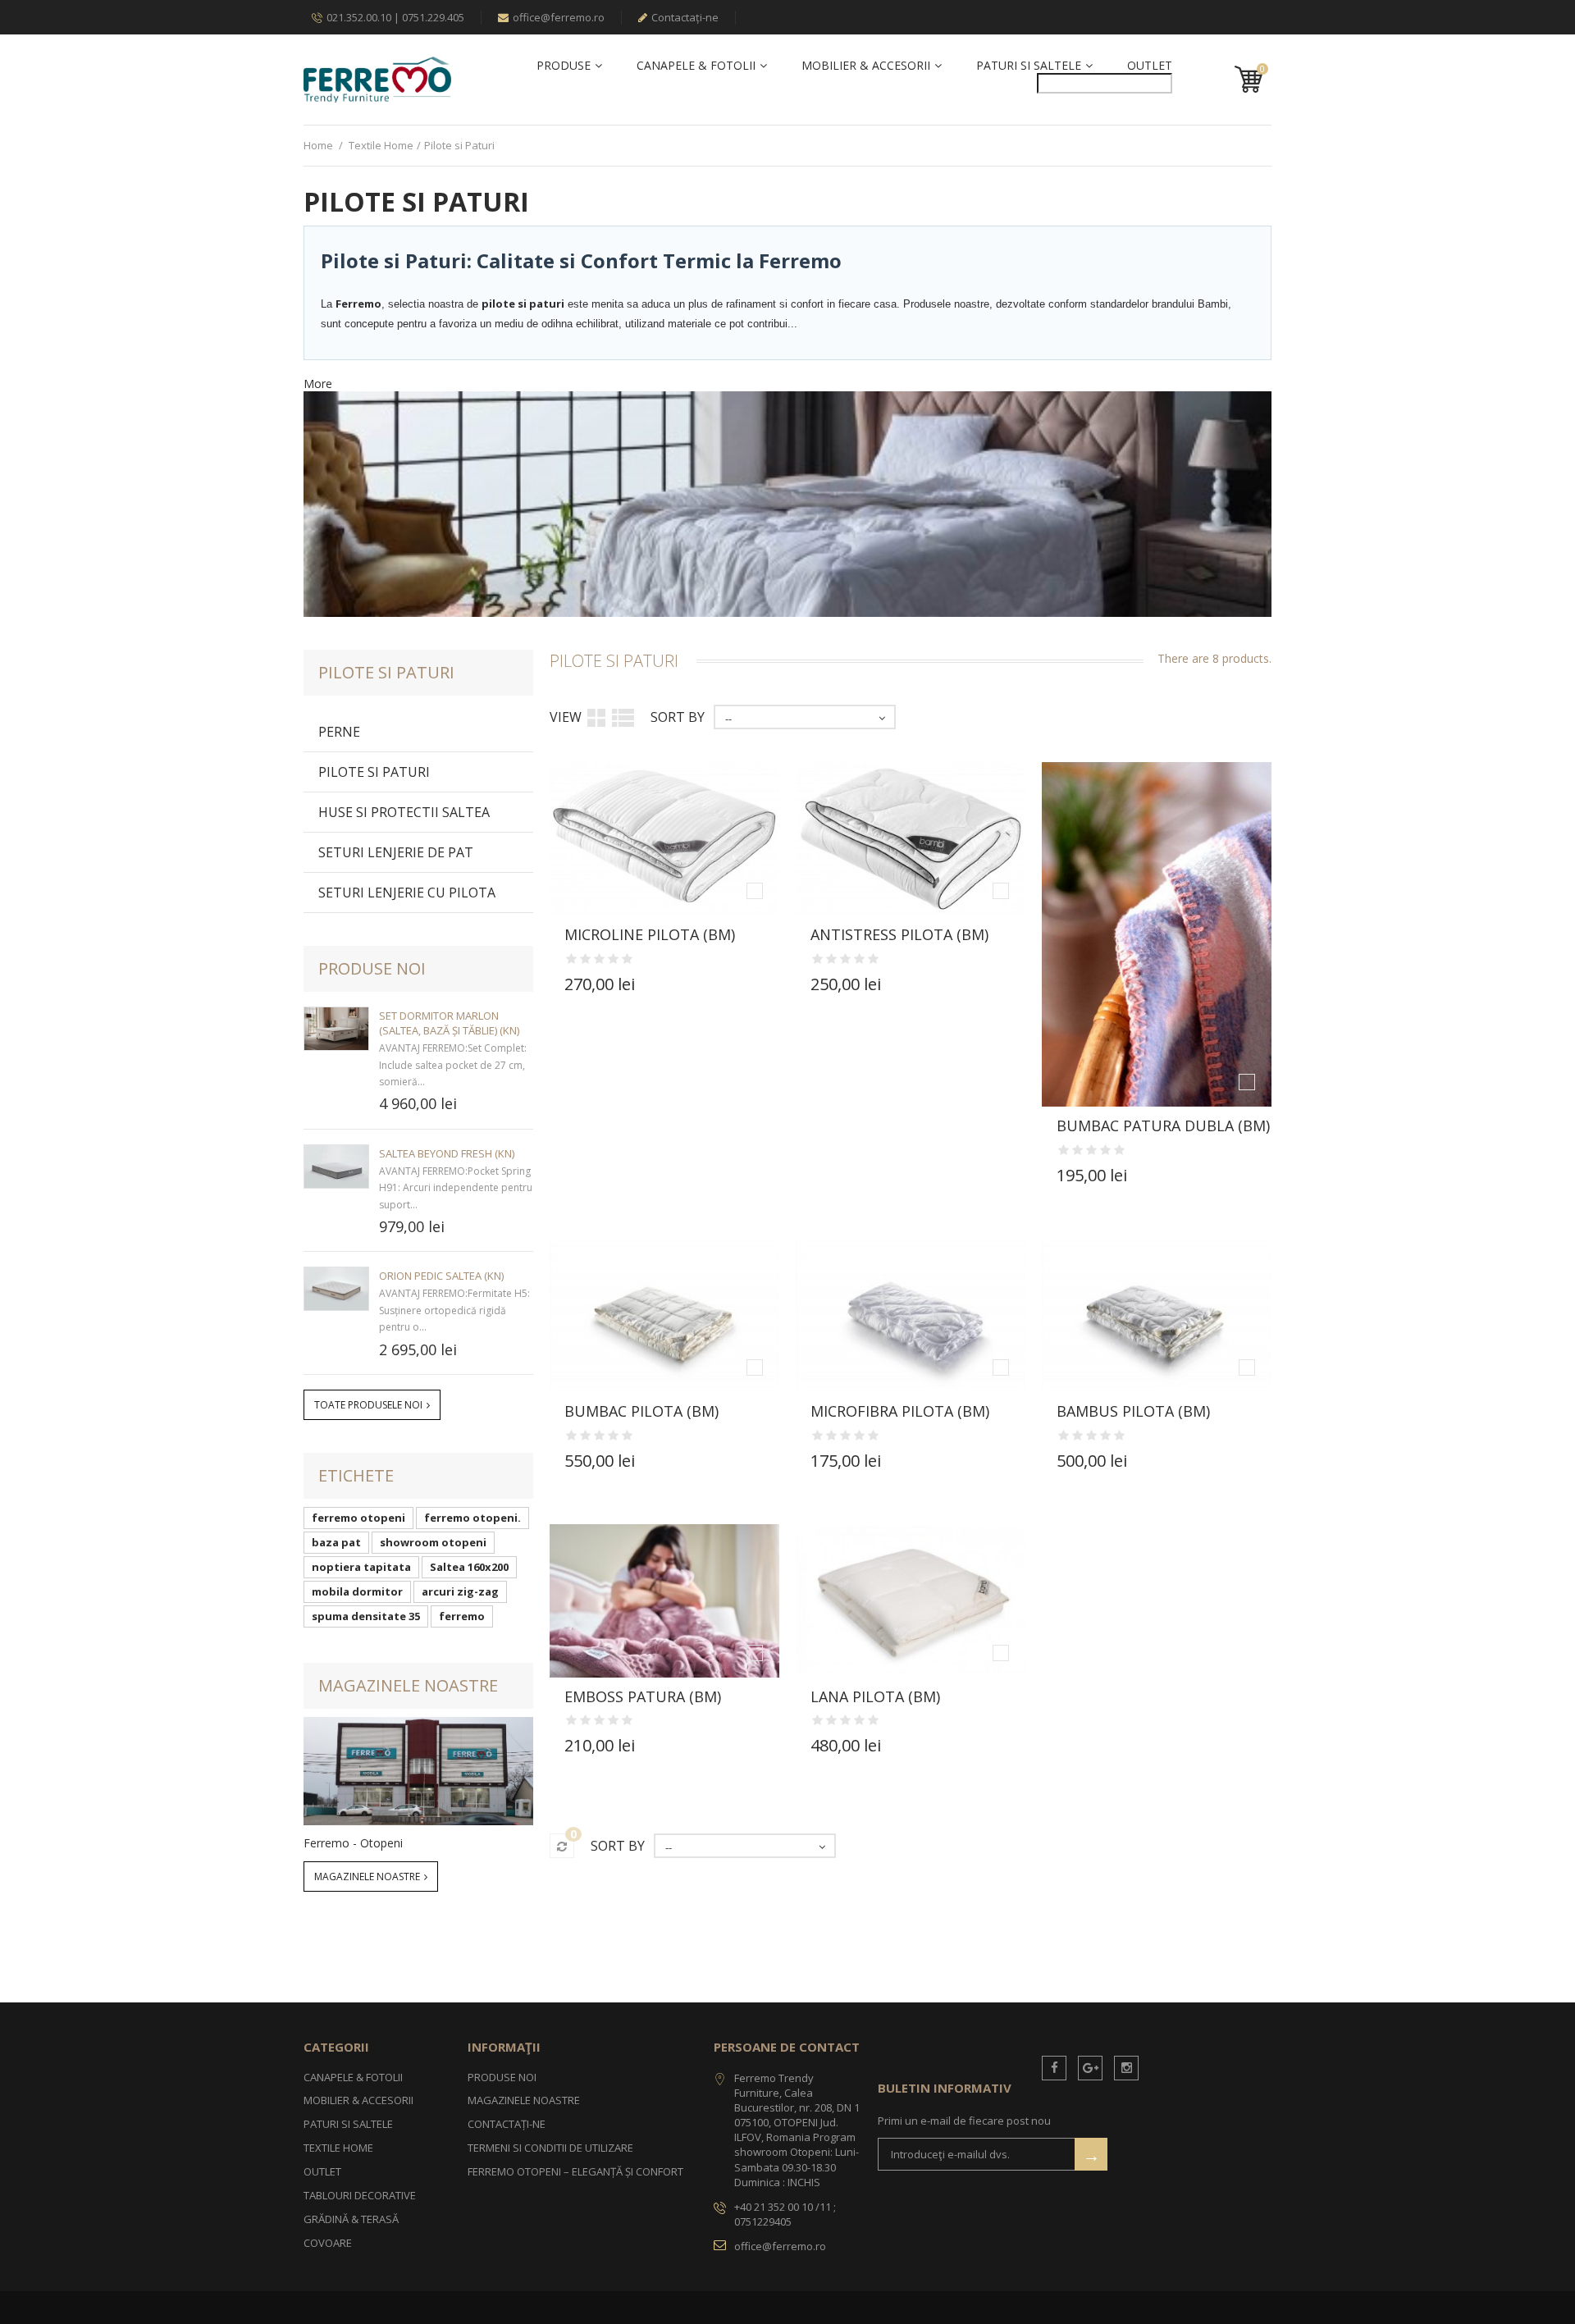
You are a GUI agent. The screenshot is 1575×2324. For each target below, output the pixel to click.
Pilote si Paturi (374, 772)
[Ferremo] (377, 79)
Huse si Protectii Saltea (404, 812)
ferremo (462, 1616)
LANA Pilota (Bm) (875, 1696)
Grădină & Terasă (351, 2219)
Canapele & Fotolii (696, 66)
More (318, 384)
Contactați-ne (685, 17)
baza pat (336, 1542)
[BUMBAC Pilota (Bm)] (664, 1315)
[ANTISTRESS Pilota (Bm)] (911, 839)
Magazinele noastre (408, 1685)
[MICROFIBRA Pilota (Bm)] (911, 1315)
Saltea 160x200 (469, 1567)
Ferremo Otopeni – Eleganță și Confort (575, 2171)
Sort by (678, 717)
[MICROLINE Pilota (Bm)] (664, 839)
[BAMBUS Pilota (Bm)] (1157, 1315)
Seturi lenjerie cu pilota (407, 893)
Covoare (328, 2243)
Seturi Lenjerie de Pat (396, 852)
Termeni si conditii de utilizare (550, 2148)
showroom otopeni (433, 1542)
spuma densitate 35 (366, 1616)
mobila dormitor (357, 1591)
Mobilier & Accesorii (866, 66)
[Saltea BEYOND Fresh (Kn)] (336, 1167)
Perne (339, 732)
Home (318, 145)
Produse (564, 66)
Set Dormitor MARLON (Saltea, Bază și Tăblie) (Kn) (449, 1023)
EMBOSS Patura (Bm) (643, 1696)
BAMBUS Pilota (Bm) (1133, 1411)
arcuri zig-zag (460, 1591)
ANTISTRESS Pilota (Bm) (899, 934)
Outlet (1150, 66)
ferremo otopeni (358, 1518)
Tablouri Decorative (360, 2195)
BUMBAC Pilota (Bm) (641, 1411)
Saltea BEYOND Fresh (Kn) (447, 1153)
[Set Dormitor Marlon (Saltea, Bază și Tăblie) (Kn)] (336, 1029)
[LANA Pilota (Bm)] (911, 1601)
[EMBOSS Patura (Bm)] (664, 1601)
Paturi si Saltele (1029, 66)
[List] (623, 717)
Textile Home (381, 145)
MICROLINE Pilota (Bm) (650, 934)
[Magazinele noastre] (418, 1771)
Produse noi (372, 968)
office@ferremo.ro (559, 17)
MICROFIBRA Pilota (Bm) (900, 1411)
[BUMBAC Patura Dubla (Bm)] (1157, 934)
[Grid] (596, 717)
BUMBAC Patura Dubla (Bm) (1163, 1125)
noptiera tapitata (361, 1567)
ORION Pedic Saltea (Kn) (441, 1276)
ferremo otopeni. (472, 1518)
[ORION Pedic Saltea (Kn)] (336, 1289)
